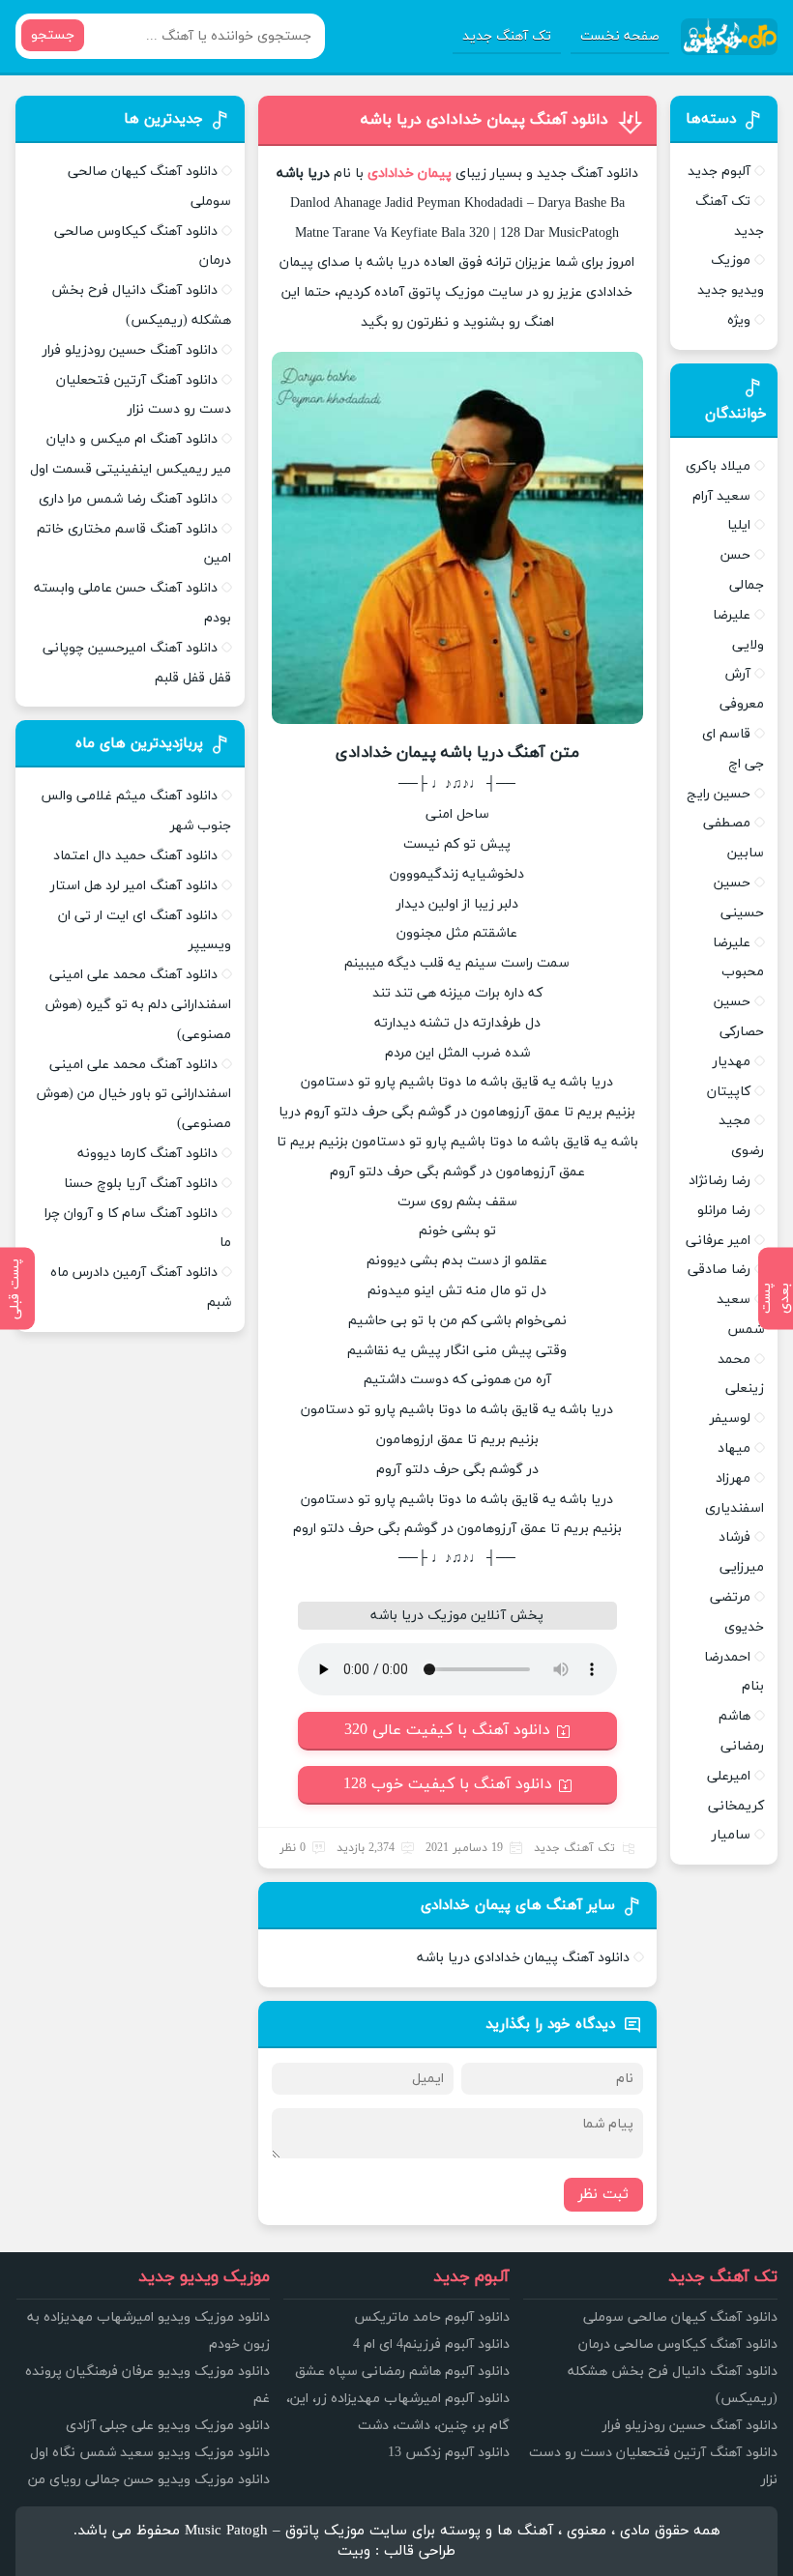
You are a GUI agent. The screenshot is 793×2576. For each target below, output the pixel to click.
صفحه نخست (620, 36)
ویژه (739, 320)
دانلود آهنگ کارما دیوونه (147, 1154)
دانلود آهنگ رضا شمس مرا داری (128, 499)
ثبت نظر (603, 2195)
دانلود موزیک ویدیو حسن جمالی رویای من (149, 2480)
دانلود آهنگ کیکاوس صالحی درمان (678, 2344)
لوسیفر (730, 1418)
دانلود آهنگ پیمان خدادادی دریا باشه (485, 120)
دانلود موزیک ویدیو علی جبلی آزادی (168, 2426)
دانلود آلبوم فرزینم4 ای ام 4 (431, 2344)
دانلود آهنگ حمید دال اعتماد (135, 856)
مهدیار (732, 1062)
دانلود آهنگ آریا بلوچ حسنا (141, 1184)
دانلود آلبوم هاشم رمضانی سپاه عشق (402, 2372)
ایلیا (739, 525)
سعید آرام (721, 496)
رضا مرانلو (724, 1211)
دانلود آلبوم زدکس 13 (449, 2453)
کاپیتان (729, 1092)
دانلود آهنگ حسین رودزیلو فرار (130, 350)
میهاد (734, 1448)
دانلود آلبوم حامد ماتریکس (432, 2317)
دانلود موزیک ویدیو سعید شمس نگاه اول (150, 2453)
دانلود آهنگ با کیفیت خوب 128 (448, 1784)
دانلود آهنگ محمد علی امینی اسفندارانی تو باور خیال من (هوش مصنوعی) (134, 1095)
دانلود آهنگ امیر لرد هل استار (134, 886)
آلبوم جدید (719, 172)
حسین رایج (719, 794)
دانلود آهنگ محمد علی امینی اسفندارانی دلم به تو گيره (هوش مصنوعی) (138, 1005)
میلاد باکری (718, 466)
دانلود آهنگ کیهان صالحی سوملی (680, 2317)
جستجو (53, 35)
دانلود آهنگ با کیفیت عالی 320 (447, 1730)
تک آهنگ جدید (507, 36)
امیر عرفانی (718, 1241)
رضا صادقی (719, 1270)
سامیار (731, 1835)
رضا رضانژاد (720, 1181)
